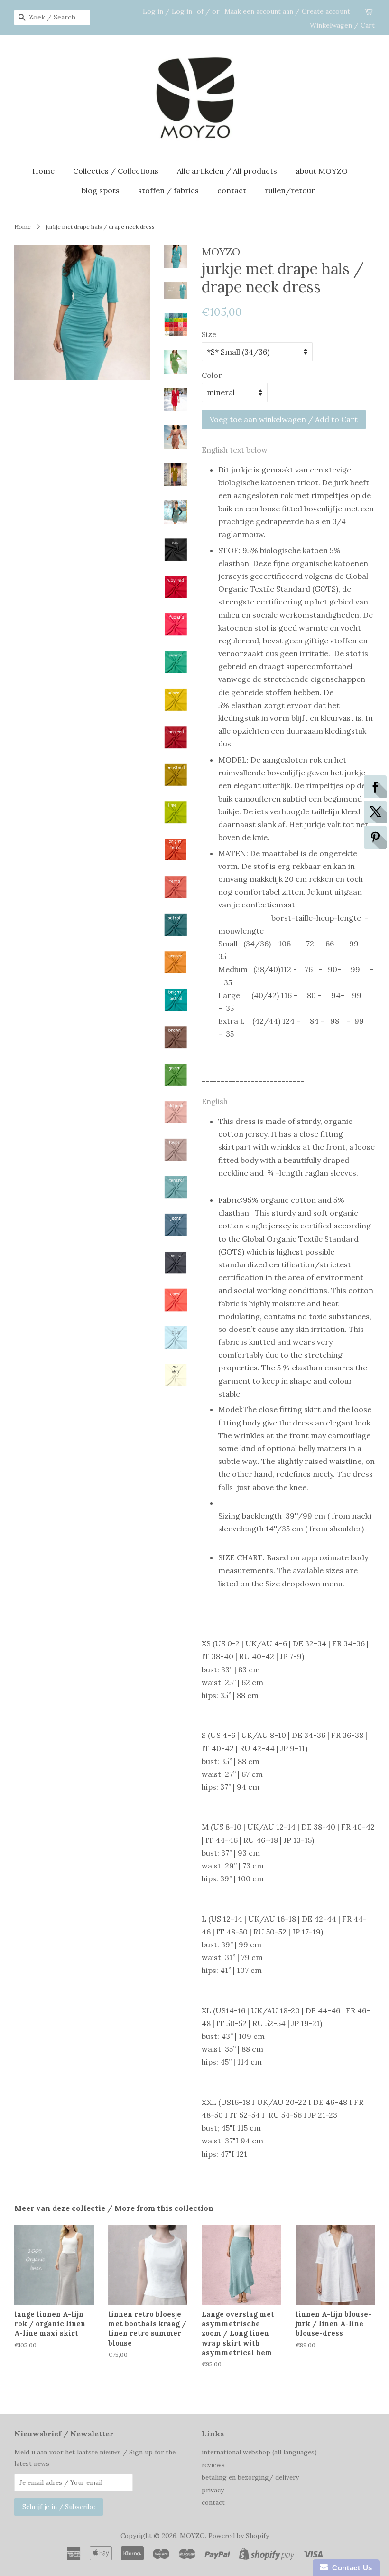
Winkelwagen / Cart (342, 25)
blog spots (101, 190)
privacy (213, 2490)
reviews (213, 2465)
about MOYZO (322, 171)
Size (209, 334)
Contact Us (350, 2568)
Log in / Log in (167, 11)
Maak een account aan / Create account (287, 11)
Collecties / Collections (116, 171)
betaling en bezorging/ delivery (250, 2477)
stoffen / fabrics (168, 190)
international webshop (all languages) (259, 2452)
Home (43, 171)
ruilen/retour (290, 190)
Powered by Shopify (239, 2536)
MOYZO (192, 2536)
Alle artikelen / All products (227, 171)
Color (212, 375)
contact (232, 190)
